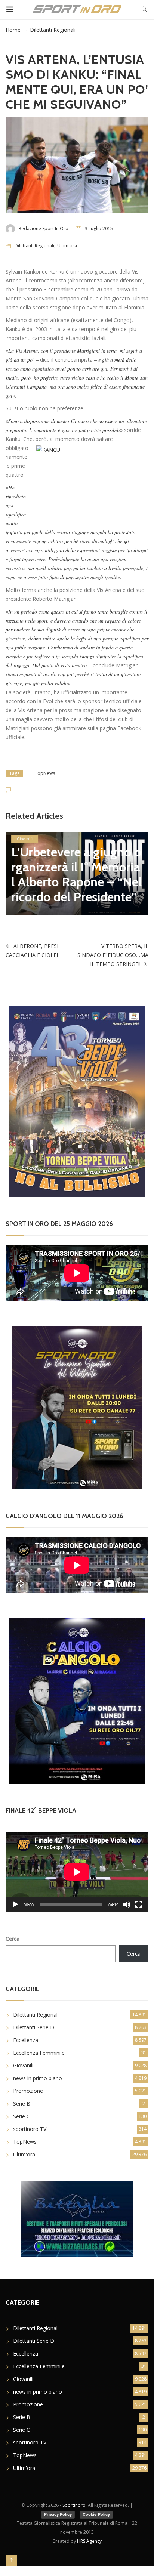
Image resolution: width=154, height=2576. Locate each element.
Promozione (28, 2091)
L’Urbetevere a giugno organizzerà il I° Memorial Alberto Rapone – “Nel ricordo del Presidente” (76, 874)
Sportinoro (74, 2505)
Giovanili (25, 839)
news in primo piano (38, 2078)
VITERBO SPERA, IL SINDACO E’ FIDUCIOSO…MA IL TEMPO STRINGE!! (113, 955)
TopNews (45, 773)
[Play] (15, 1905)
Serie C (21, 2116)
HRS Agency (89, 2541)
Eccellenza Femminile (39, 2053)
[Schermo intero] (139, 1905)
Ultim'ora (67, 246)
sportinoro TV (30, 2129)
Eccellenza (26, 2040)
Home (13, 30)
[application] (77, 1872)
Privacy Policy (58, 2514)
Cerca (13, 1939)
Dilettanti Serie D (34, 2027)
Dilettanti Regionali (53, 30)
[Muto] (127, 1905)
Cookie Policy (96, 2514)
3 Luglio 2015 (99, 228)
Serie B (22, 2104)
